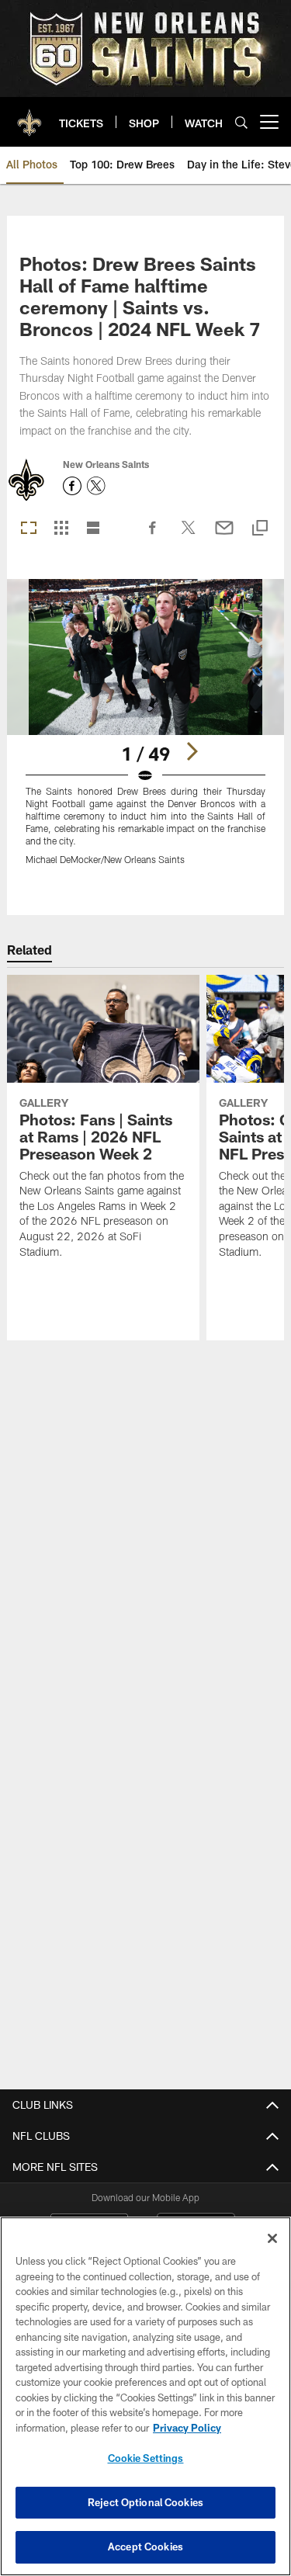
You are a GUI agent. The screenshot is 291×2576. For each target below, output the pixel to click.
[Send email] (224, 536)
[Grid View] (61, 529)
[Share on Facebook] (153, 536)
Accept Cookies (145, 2547)
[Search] (241, 122)
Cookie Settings (146, 2458)
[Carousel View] (29, 529)
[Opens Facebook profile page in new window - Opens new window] (72, 486)
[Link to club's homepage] (29, 116)
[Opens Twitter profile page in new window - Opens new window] (96, 486)
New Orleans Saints (106, 464)
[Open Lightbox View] (145, 732)
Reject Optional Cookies (145, 2502)
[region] (145, 2396)
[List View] (93, 529)
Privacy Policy (187, 2428)
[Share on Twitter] (189, 536)
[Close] (272, 2238)
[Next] (192, 751)
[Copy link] (260, 529)
